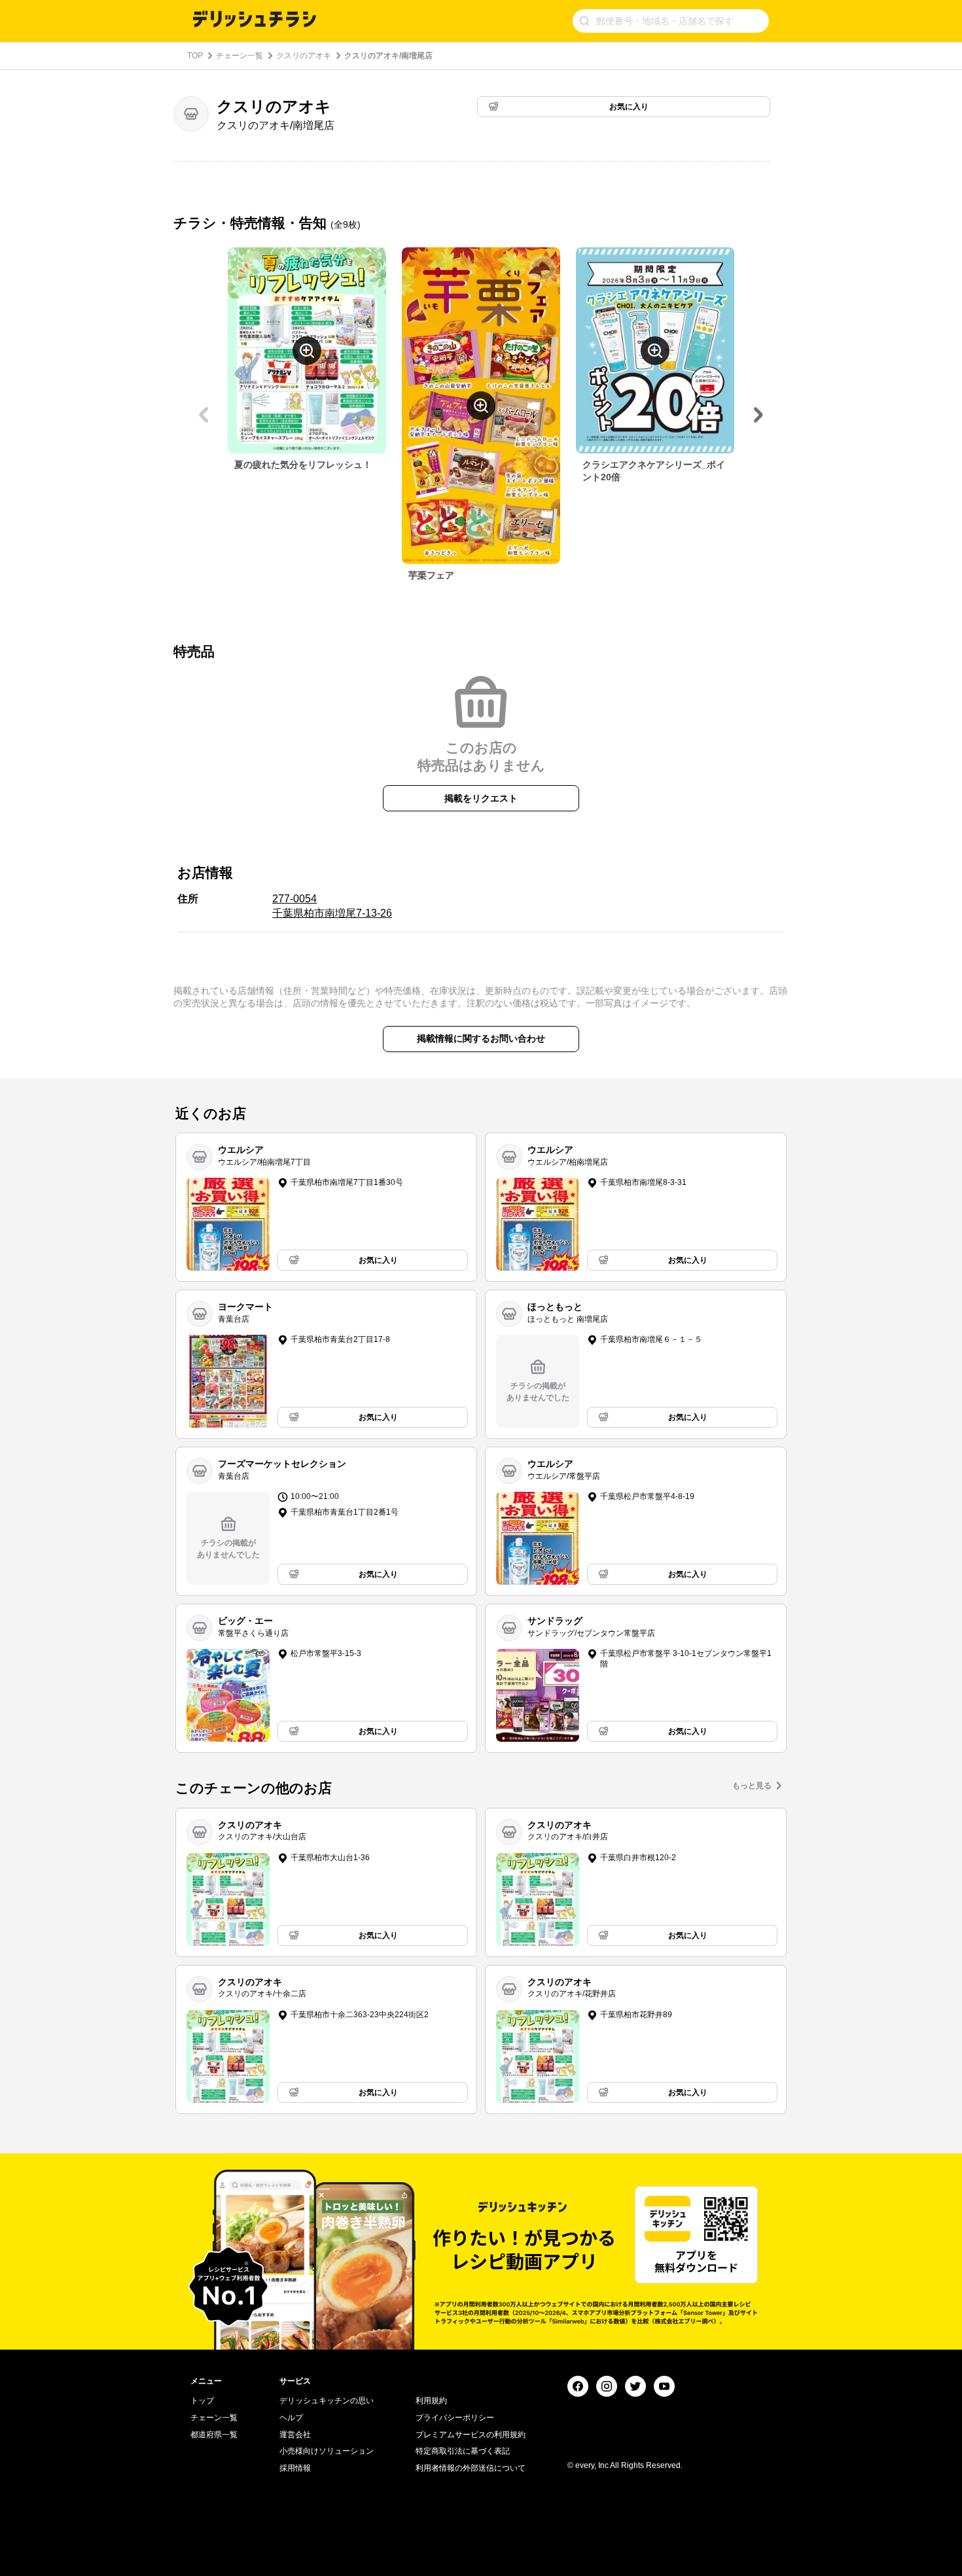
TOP (195, 56)
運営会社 (295, 2435)
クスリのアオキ (304, 56)
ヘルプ (291, 2418)
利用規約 (431, 2401)
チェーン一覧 (240, 56)
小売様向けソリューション (327, 2451)
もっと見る (752, 1786)
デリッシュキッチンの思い (327, 2401)
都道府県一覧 (214, 2435)
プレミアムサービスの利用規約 (471, 2435)
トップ (202, 2401)
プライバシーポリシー (455, 2418)
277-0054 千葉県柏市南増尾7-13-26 (332, 906)
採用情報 (295, 2468)
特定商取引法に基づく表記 (463, 2451)
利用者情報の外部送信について (471, 2468)
